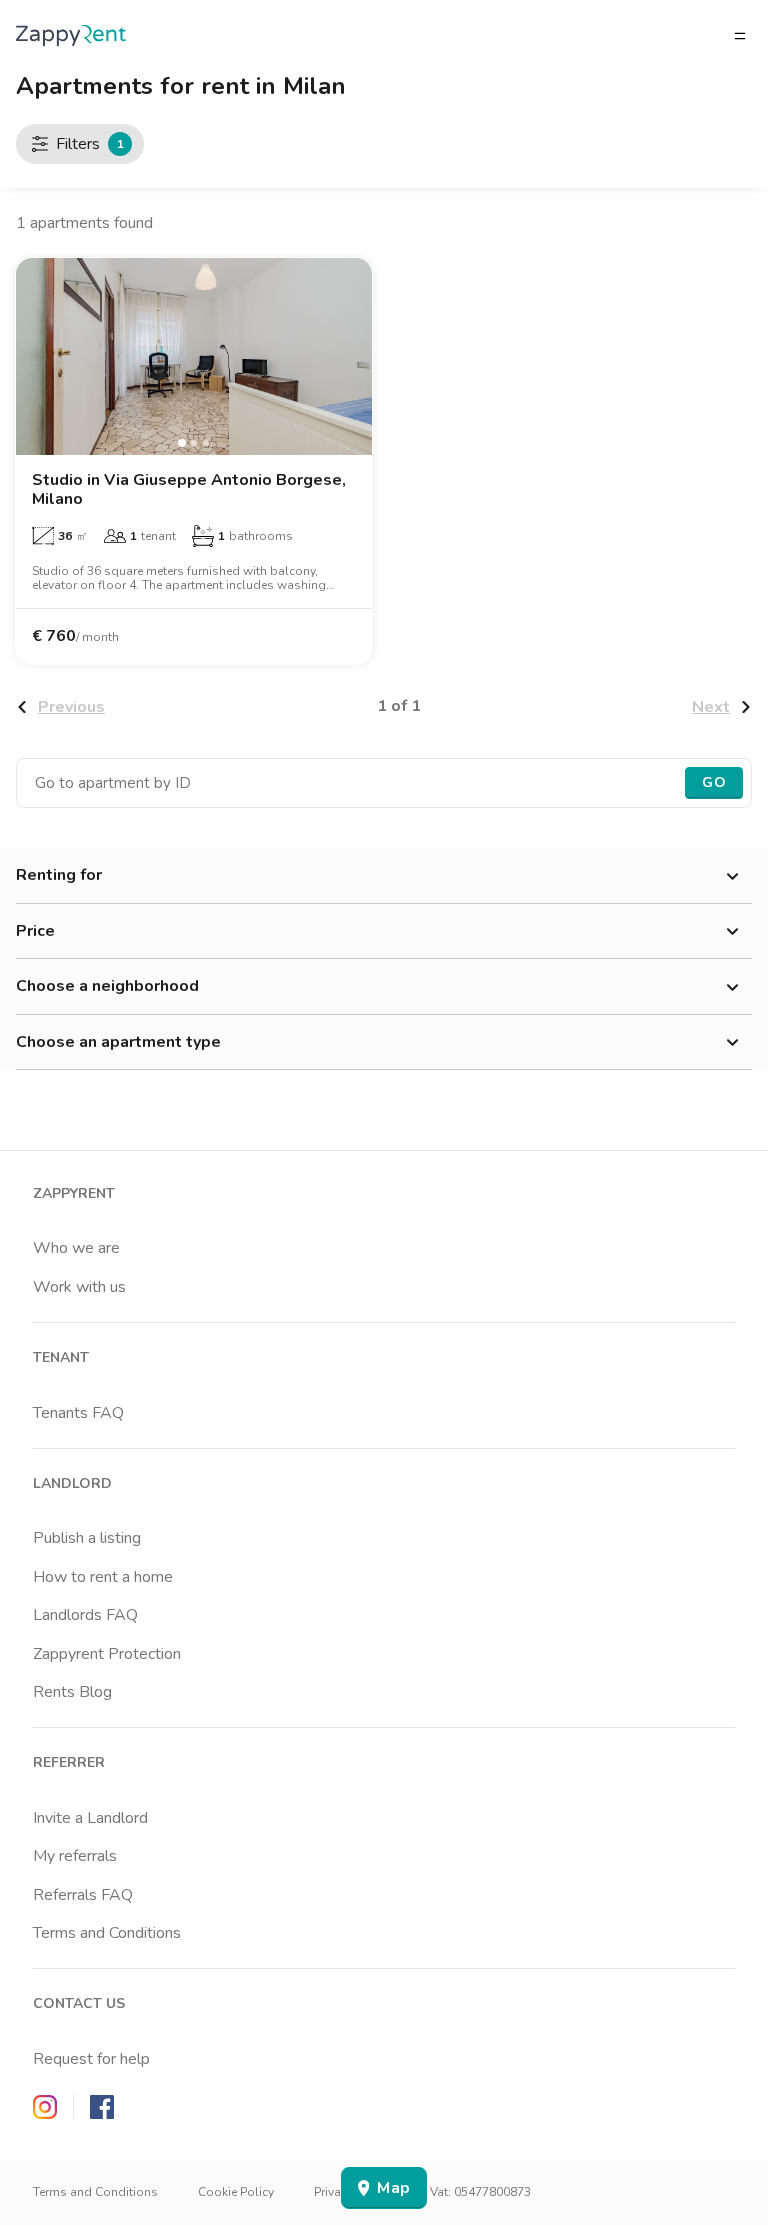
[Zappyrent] (71, 35)
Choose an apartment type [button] (118, 1042)
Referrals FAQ (83, 1895)
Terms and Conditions (107, 1933)
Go (714, 782)
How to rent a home (103, 1577)
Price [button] (35, 931)
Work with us (79, 1287)
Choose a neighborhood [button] (107, 986)
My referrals (75, 1856)
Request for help (91, 2059)
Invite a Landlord (90, 1818)
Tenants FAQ (78, 1413)
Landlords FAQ (85, 1615)
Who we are (76, 1248)
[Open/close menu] (740, 36)
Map (393, 2188)
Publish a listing (87, 1538)
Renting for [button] (59, 875)
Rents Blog (72, 1692)
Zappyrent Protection (107, 1654)
